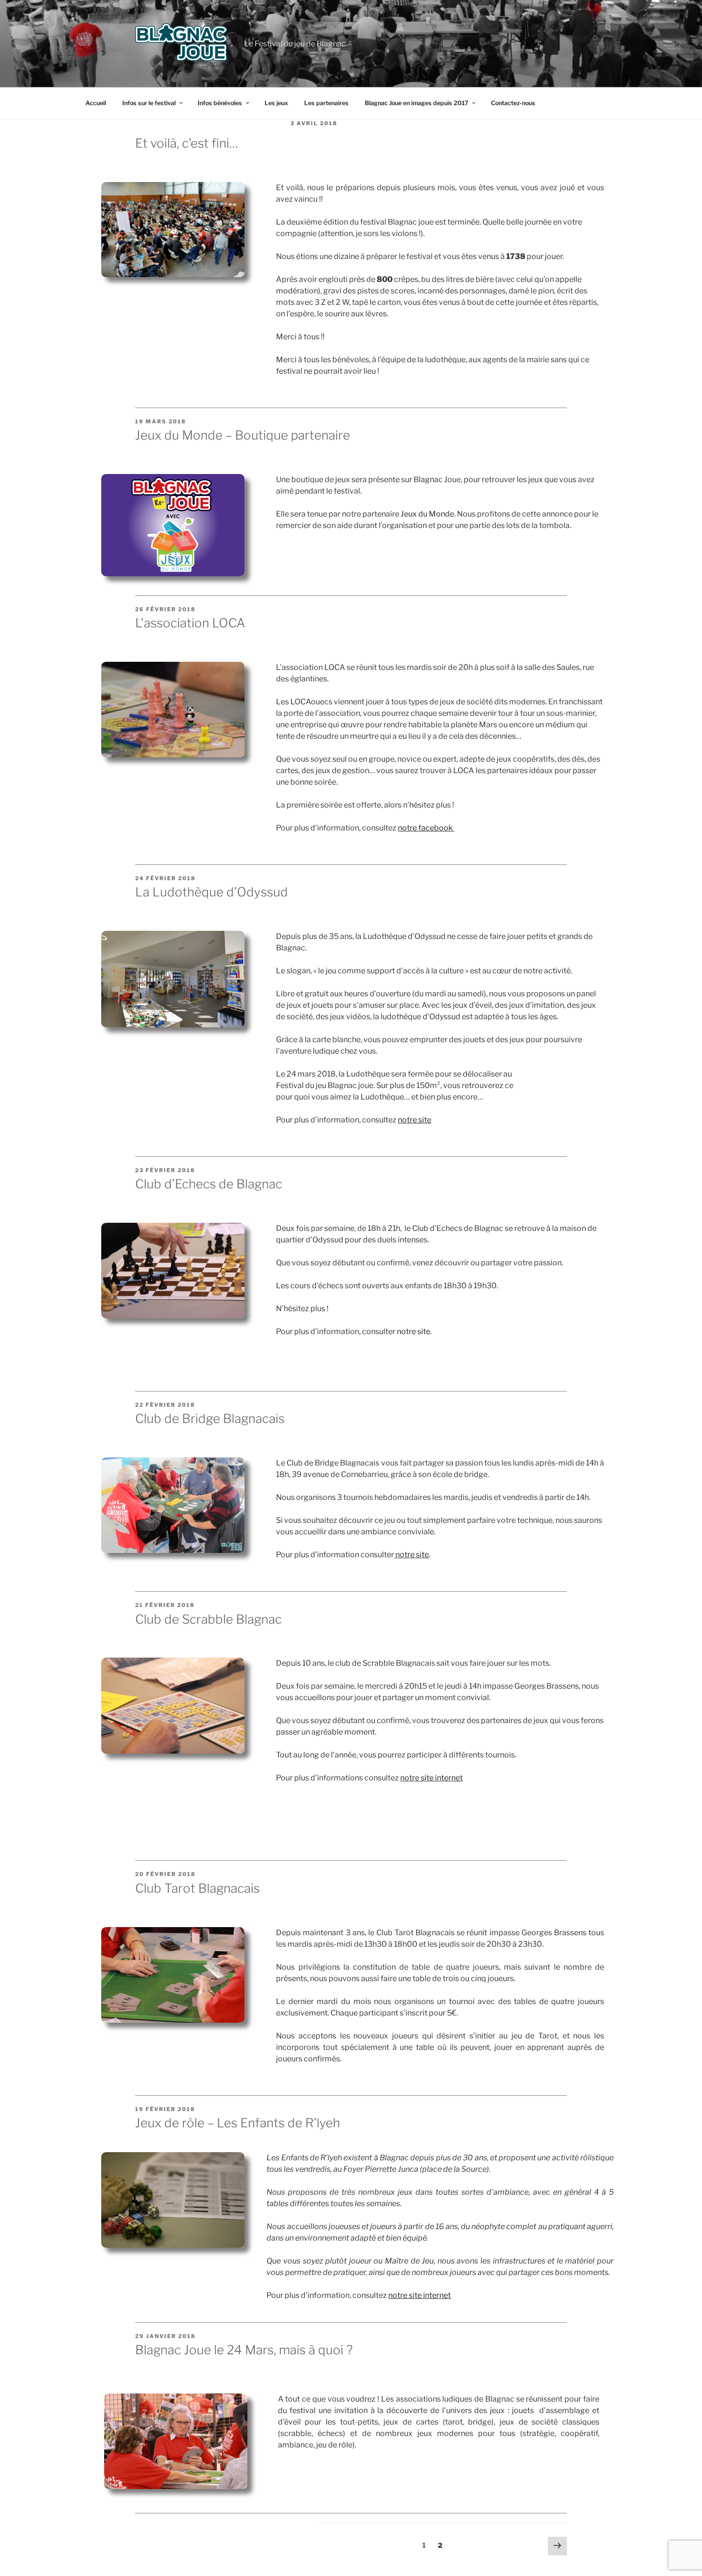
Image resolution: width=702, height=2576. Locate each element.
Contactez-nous (513, 103)
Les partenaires (326, 103)
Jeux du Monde (427, 514)
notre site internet (431, 1778)
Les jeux (276, 103)
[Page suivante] (557, 2546)
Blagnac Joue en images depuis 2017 (417, 103)
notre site (414, 1331)
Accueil (96, 103)
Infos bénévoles (220, 103)
